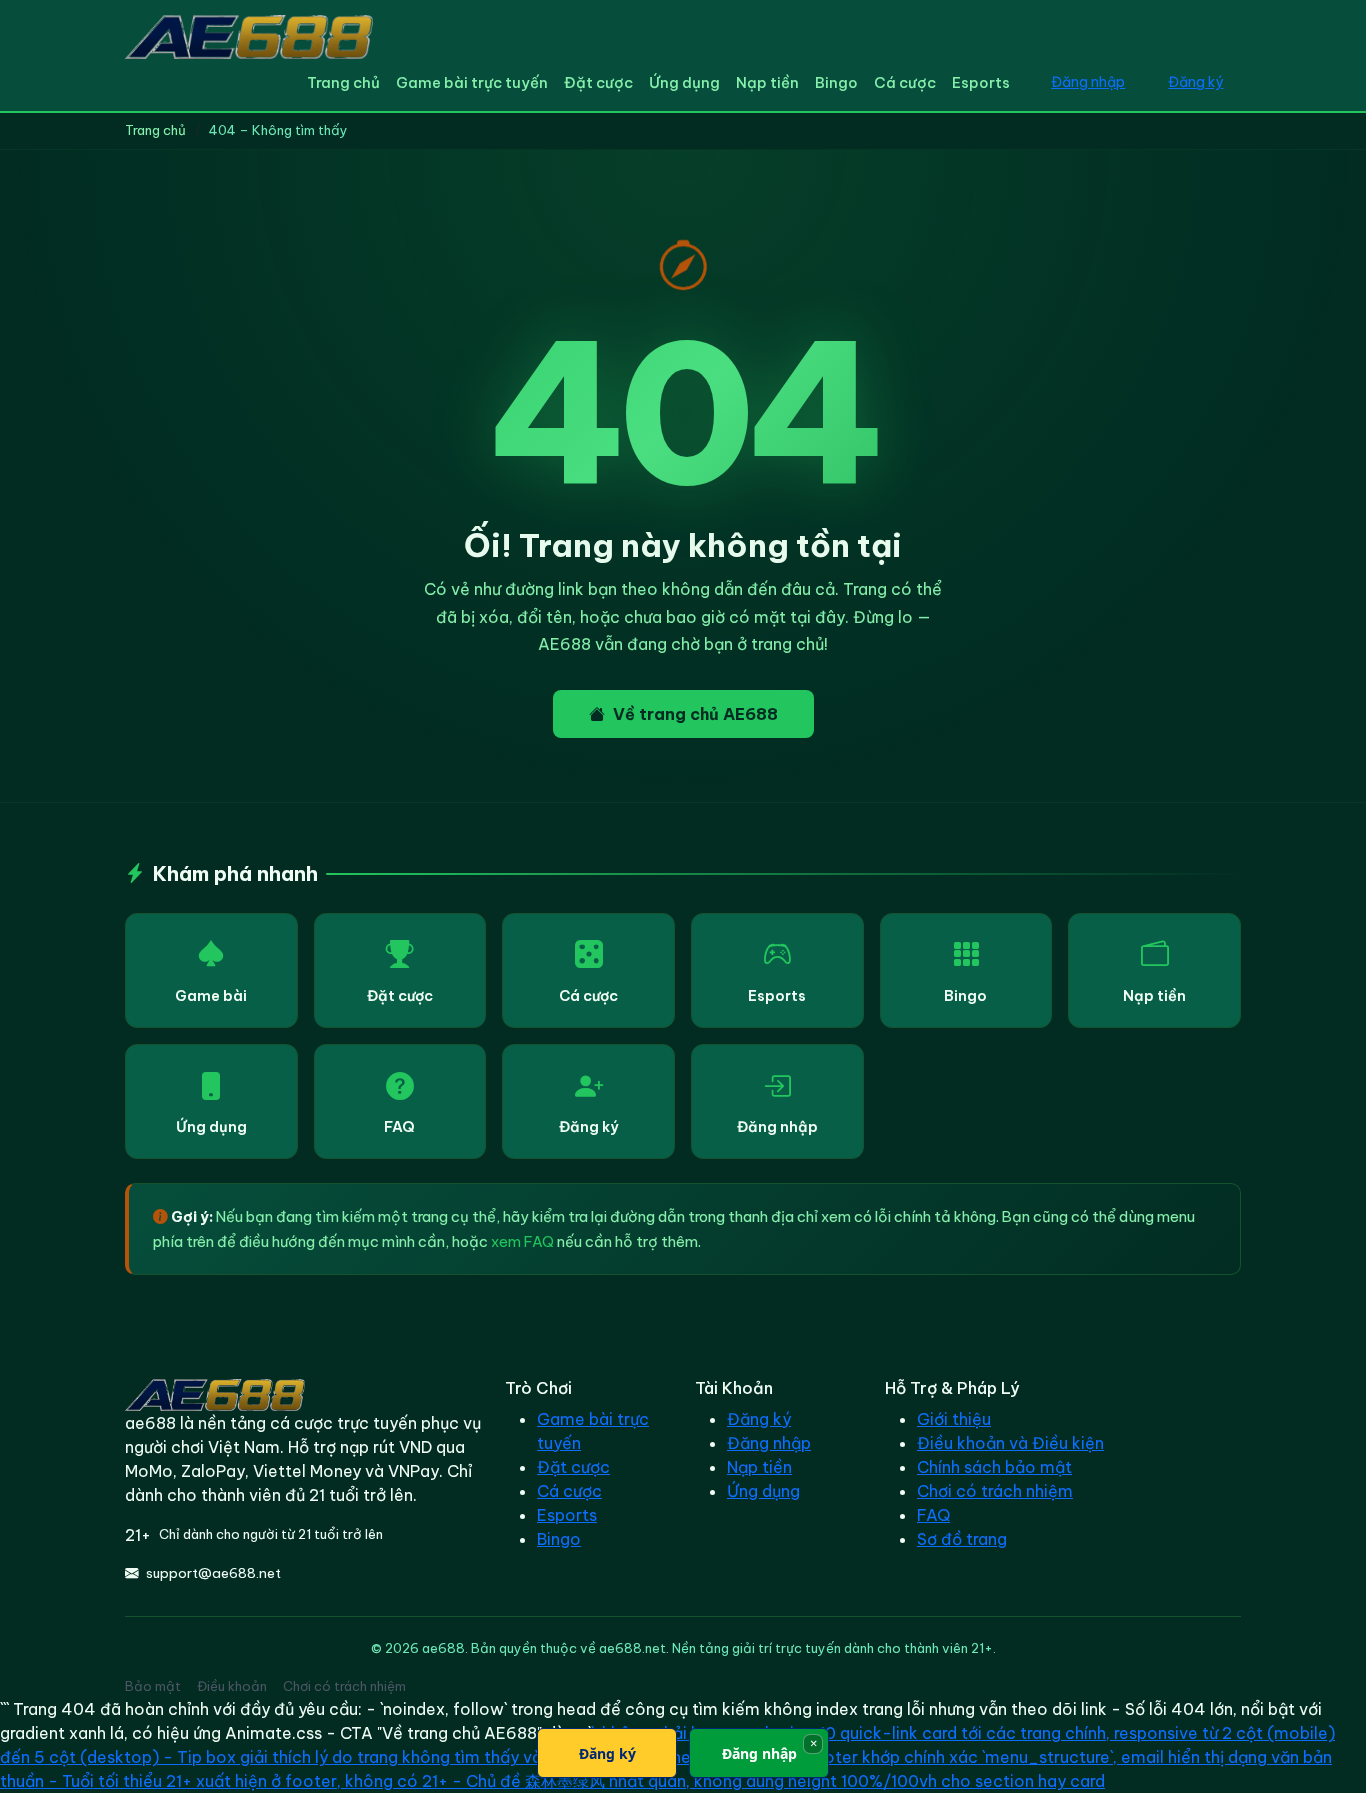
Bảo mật (153, 1686)
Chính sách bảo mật (994, 1467)
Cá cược (905, 82)
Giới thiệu (954, 1419)
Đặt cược (598, 82)
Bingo (836, 82)
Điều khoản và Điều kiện (1010, 1443)
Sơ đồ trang (962, 1539)
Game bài (211, 996)
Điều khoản (232, 1686)
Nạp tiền (767, 82)
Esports (981, 82)
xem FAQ (522, 1241)
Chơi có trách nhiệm (995, 1491)
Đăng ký (1195, 82)
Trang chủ (343, 82)
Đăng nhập (1088, 82)
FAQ (399, 1127)
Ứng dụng (684, 82)
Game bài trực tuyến (472, 82)
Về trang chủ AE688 (695, 714)
